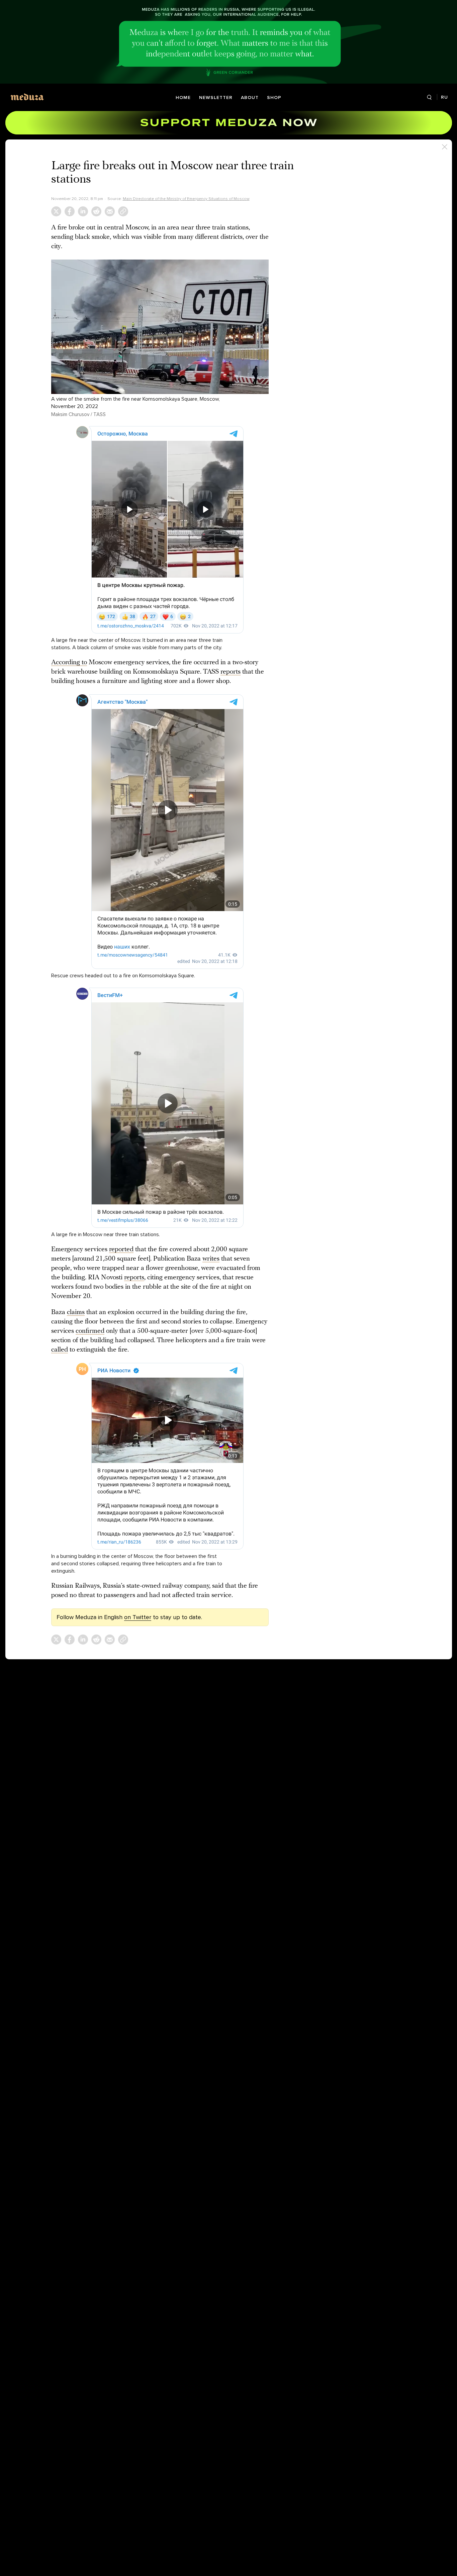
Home (183, 97)
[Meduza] (27, 97)
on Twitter (138, 1617)
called (60, 1350)
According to (69, 663)
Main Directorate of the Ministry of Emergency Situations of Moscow (186, 199)
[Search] (429, 97)
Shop (274, 97)
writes (211, 1259)
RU (444, 97)
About (250, 97)
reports (231, 672)
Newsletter (216, 97)
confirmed (90, 1331)
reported (121, 1250)
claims (76, 1312)
